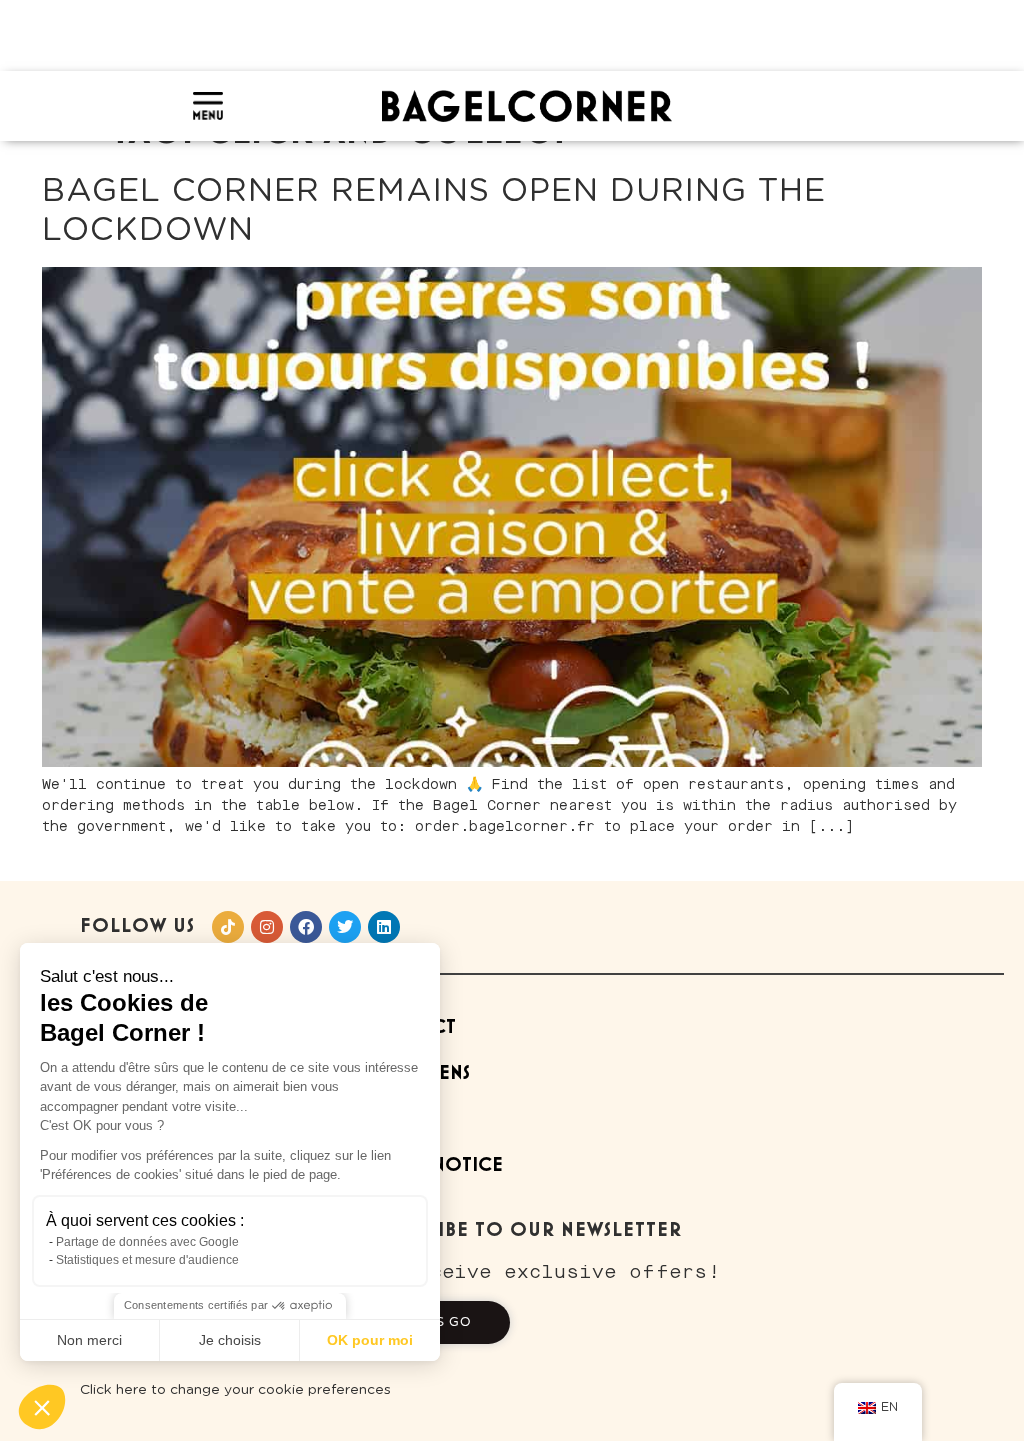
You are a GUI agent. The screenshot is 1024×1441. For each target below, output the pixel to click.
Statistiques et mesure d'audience (147, 1260)
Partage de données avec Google (147, 1242)
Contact (412, 1027)
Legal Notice (435, 1165)
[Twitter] (345, 927)
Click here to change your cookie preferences (235, 1390)
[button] (42, 1407)
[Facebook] (306, 927)
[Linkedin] (384, 927)
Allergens (419, 1073)
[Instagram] (267, 927)
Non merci (89, 1340)
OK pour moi (370, 1340)
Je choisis (230, 1340)
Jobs (389, 1119)
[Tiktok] (228, 927)
